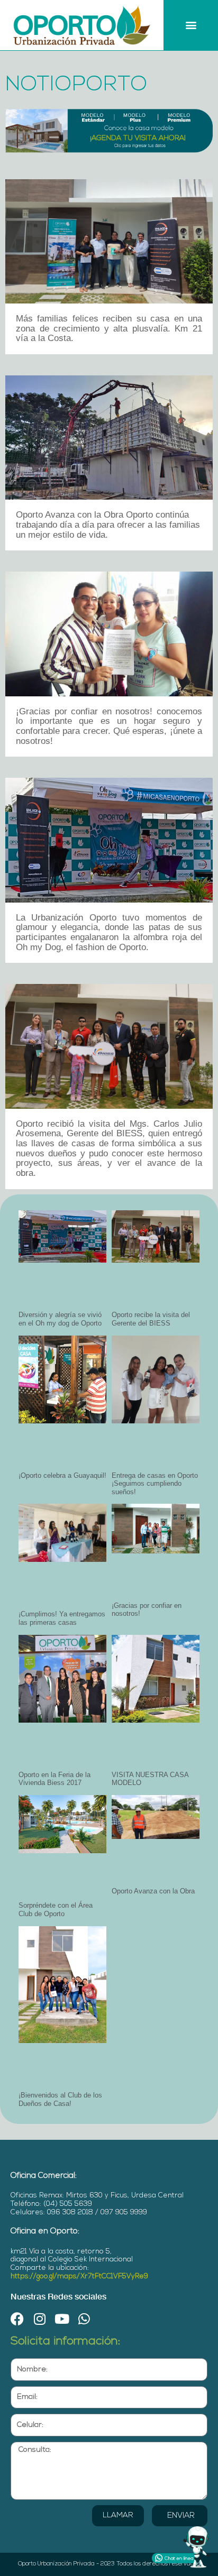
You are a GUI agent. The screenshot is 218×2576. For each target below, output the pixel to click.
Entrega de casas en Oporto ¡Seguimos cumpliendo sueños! (155, 1484)
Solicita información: (66, 2342)
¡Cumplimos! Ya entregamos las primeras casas (62, 1618)
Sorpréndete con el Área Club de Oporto (56, 1910)
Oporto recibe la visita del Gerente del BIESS (151, 1319)
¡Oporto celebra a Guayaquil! (62, 1475)
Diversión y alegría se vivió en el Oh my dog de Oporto (60, 1319)
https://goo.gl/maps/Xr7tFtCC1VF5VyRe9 (79, 2276)
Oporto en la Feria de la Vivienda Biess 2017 (54, 1779)
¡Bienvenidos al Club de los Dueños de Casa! (60, 2099)
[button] (191, 25)
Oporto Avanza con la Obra (153, 1891)
